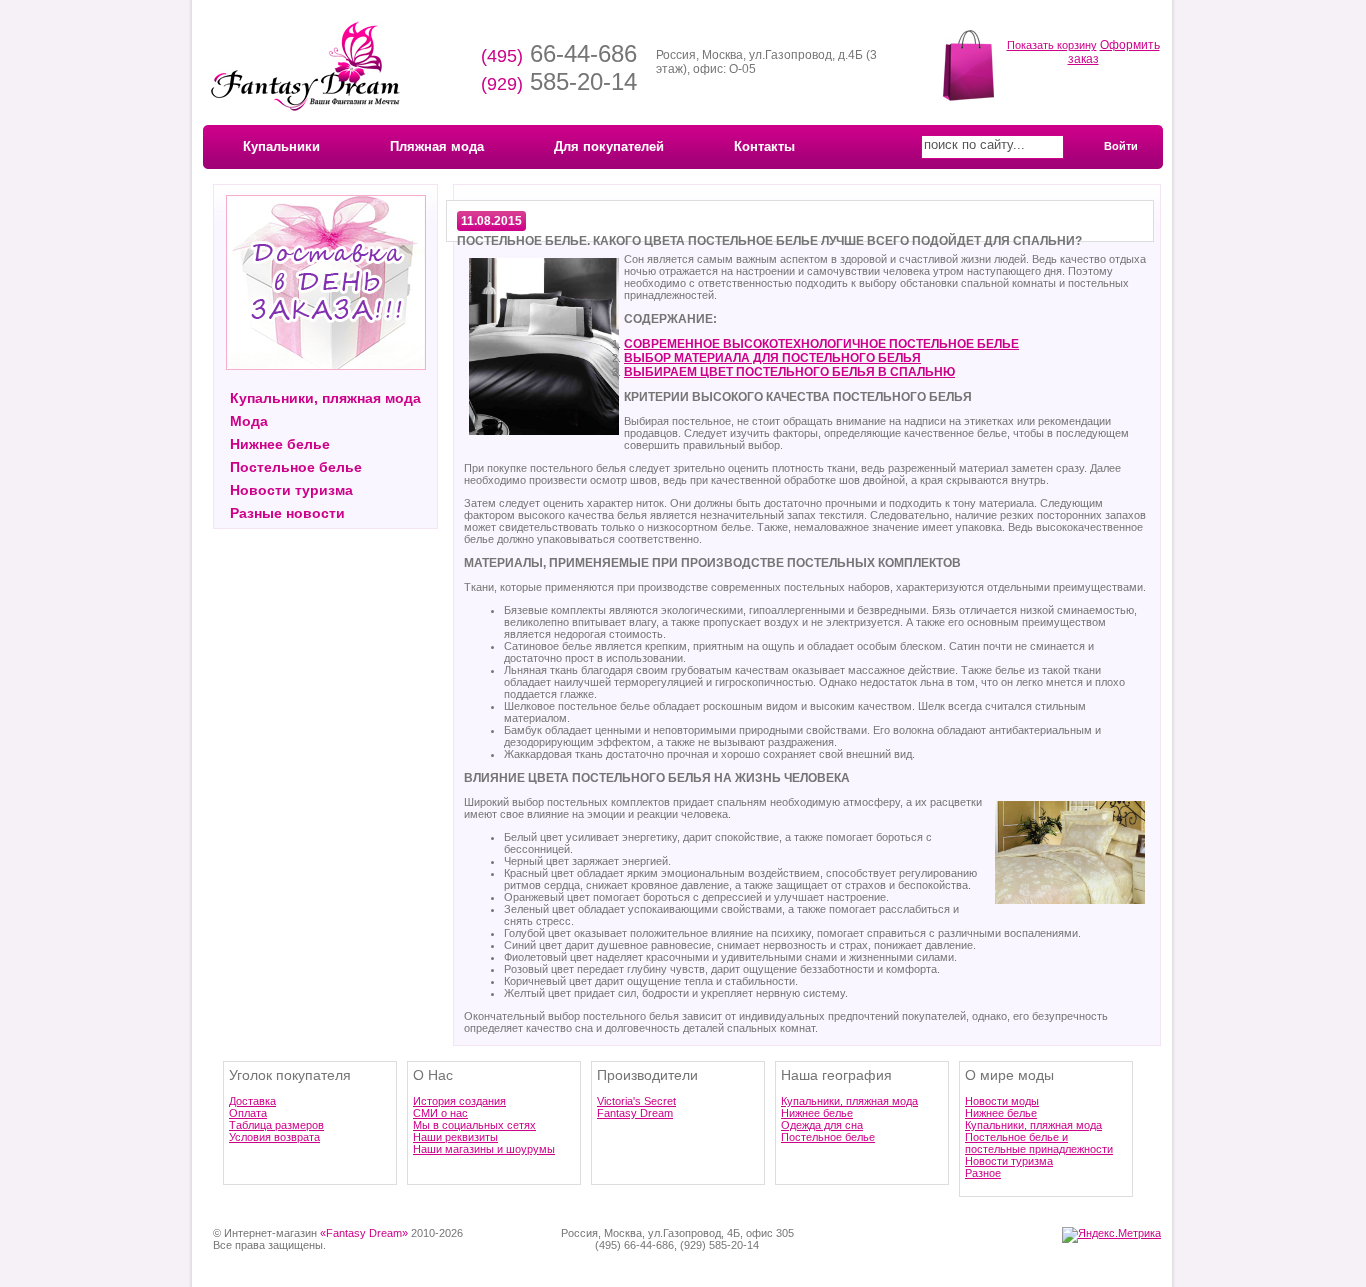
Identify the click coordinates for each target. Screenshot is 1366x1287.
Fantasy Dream (635, 1113)
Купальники (281, 146)
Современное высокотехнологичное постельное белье (821, 344)
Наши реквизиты (455, 1137)
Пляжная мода (437, 146)
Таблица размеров (276, 1125)
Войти (1121, 146)
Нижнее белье (280, 444)
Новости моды (1002, 1101)
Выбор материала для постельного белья (772, 358)
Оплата (248, 1113)
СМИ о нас (440, 1113)
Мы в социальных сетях (474, 1125)
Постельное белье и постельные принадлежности (1039, 1143)
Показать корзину (1052, 45)
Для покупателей (609, 146)
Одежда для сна (822, 1125)
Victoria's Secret (636, 1101)
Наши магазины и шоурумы (484, 1149)
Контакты (764, 146)
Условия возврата (274, 1137)
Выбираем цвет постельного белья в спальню (789, 372)
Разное (983, 1173)
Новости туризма (291, 490)
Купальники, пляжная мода (325, 398)
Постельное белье (296, 467)
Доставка (252, 1101)
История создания (459, 1101)
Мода (249, 421)
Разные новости (287, 513)
